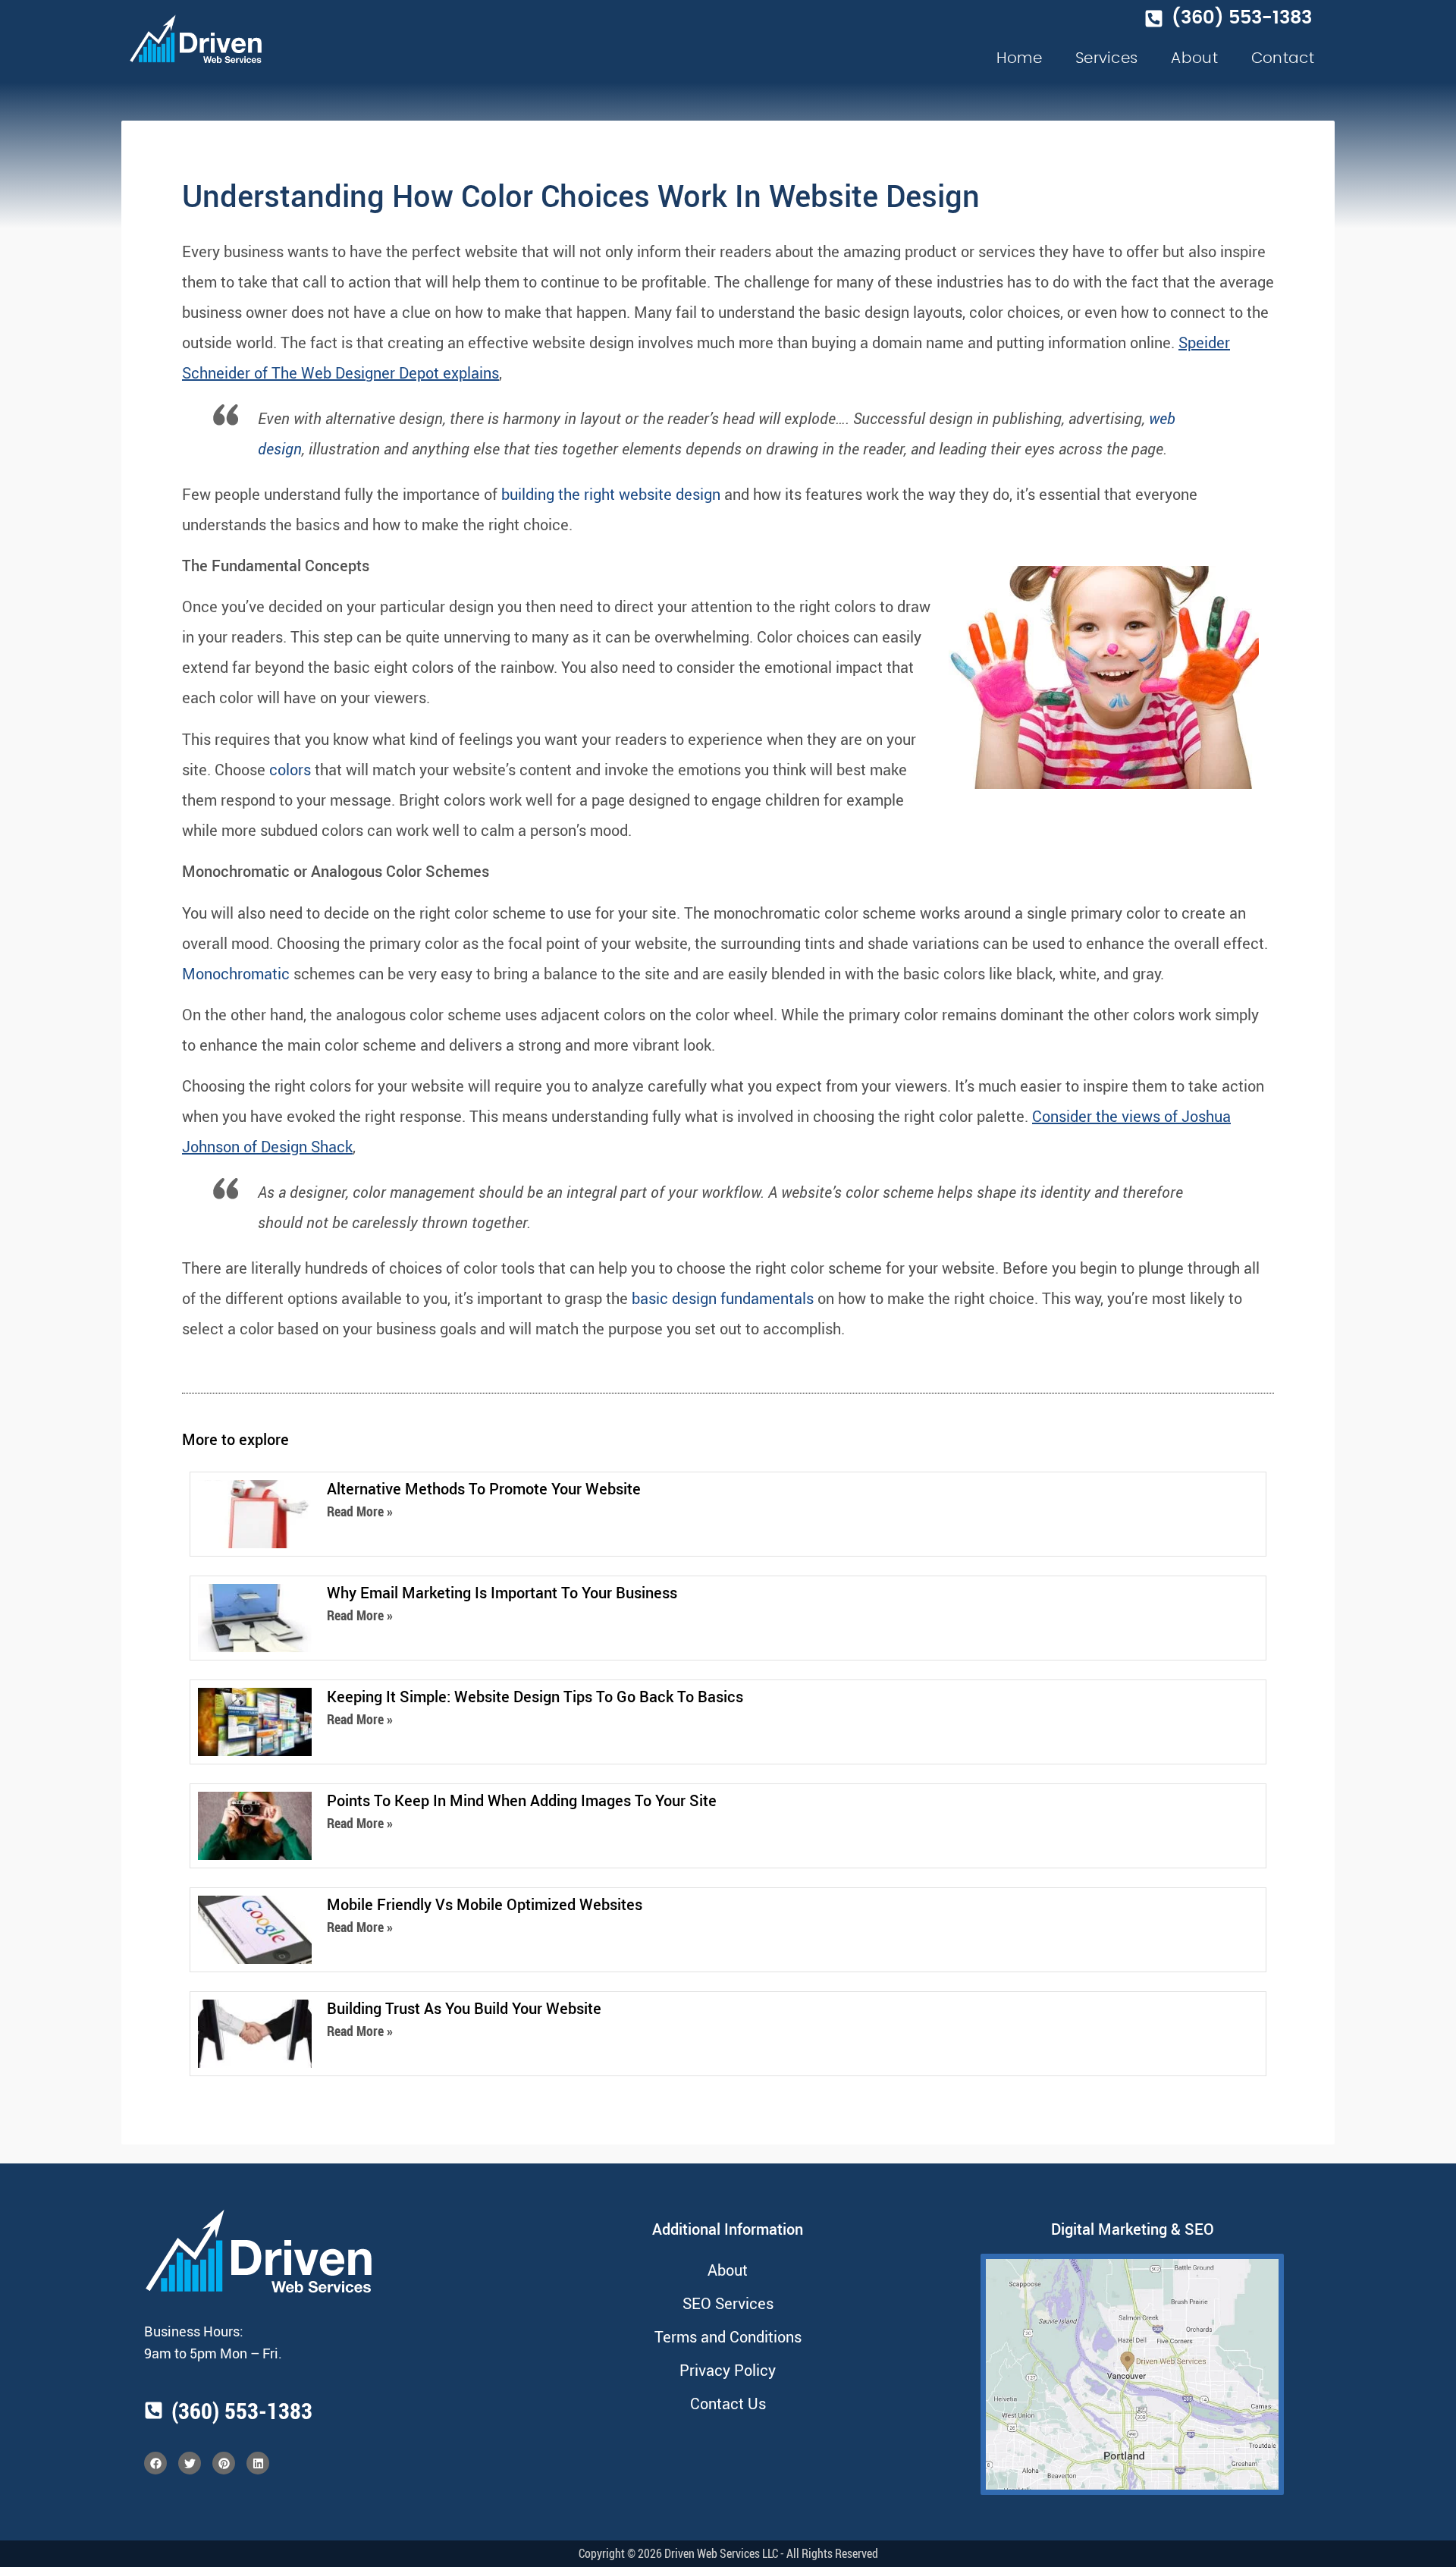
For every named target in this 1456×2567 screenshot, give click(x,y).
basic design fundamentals (723, 1298)
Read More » (360, 1511)
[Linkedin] (258, 2463)
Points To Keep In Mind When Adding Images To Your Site (522, 1800)
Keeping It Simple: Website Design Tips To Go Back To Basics (535, 1697)
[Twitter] (190, 2463)
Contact (1283, 58)
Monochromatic (236, 974)
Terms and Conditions (728, 2337)
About (1194, 58)
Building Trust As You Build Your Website (464, 2008)
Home (1019, 58)
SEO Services (728, 2303)
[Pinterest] (224, 2463)
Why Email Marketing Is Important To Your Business (502, 1593)
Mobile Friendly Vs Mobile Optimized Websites (485, 1904)
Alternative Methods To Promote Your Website (484, 1489)
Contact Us (728, 2404)
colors (290, 770)
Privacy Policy (728, 2370)
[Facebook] (155, 2463)
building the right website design (611, 494)
